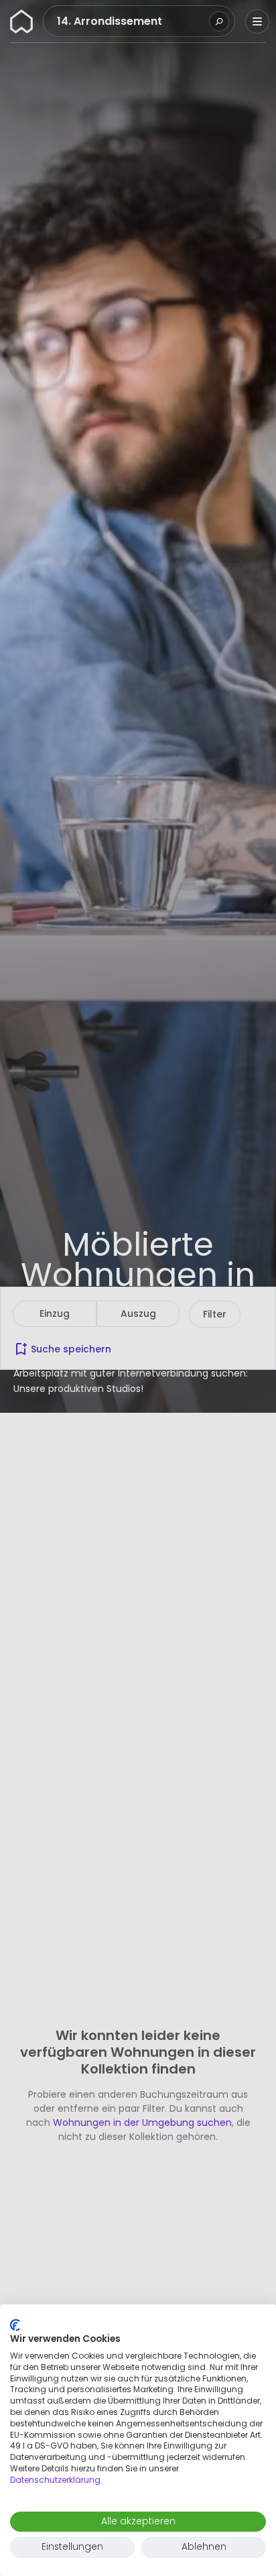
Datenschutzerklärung (55, 2480)
